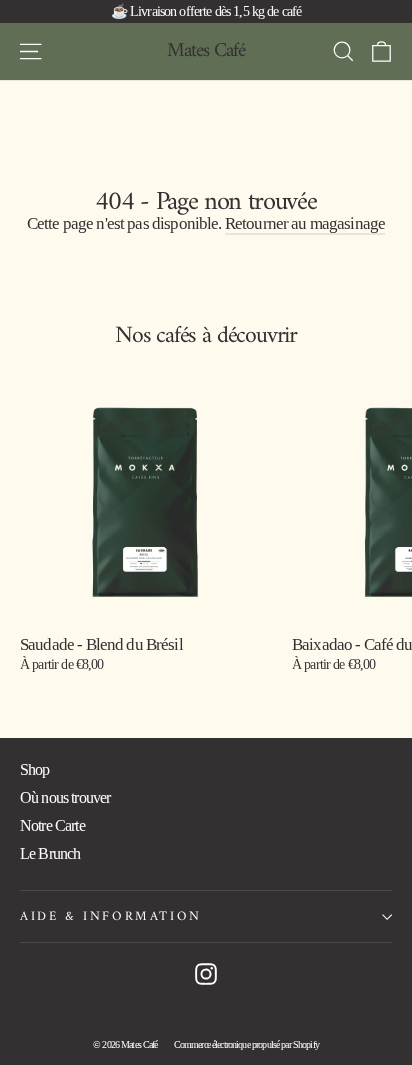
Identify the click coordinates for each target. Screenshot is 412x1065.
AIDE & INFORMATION (111, 916)
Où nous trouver (65, 797)
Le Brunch (50, 853)
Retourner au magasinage (305, 223)
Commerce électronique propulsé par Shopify (246, 1044)
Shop (35, 769)
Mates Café (206, 51)
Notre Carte (52, 825)
